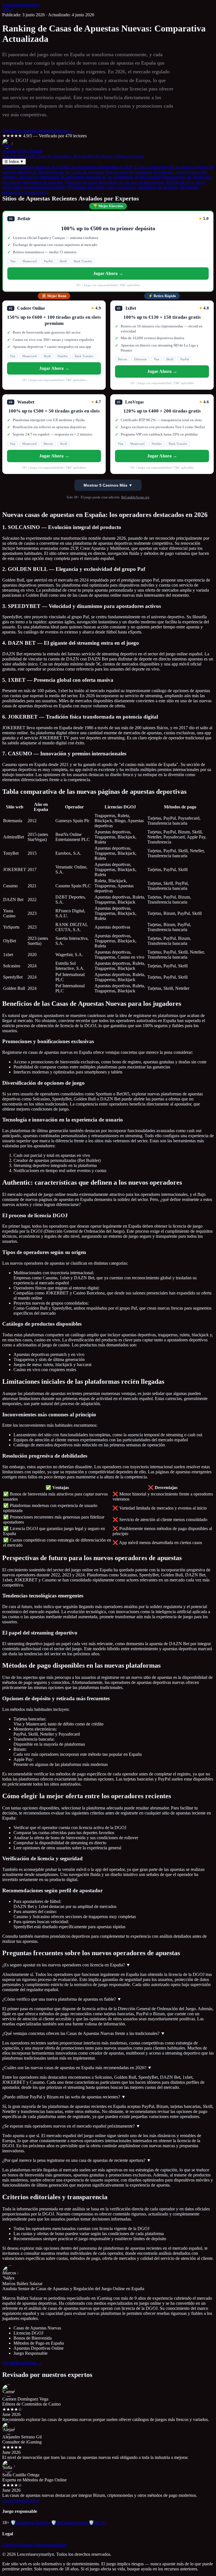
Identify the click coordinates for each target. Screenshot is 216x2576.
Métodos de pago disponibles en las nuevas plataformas (114, 182)
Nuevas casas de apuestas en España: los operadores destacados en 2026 (67, 167)
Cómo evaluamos (18, 2545)
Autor (7, 10)
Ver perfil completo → (22, 2363)
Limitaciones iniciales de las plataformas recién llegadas (111, 177)
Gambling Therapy (30, 2523)
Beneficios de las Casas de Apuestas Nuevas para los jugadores (95, 172)
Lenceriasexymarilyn (21, 5)
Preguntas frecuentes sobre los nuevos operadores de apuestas (122, 187)
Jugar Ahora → (108, 273)
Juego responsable (50, 2545)
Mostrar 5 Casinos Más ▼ (108, 485)
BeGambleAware (69, 2523)
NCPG (98, 2523)
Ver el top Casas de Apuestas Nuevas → (38, 130)
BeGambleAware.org (135, 497)
